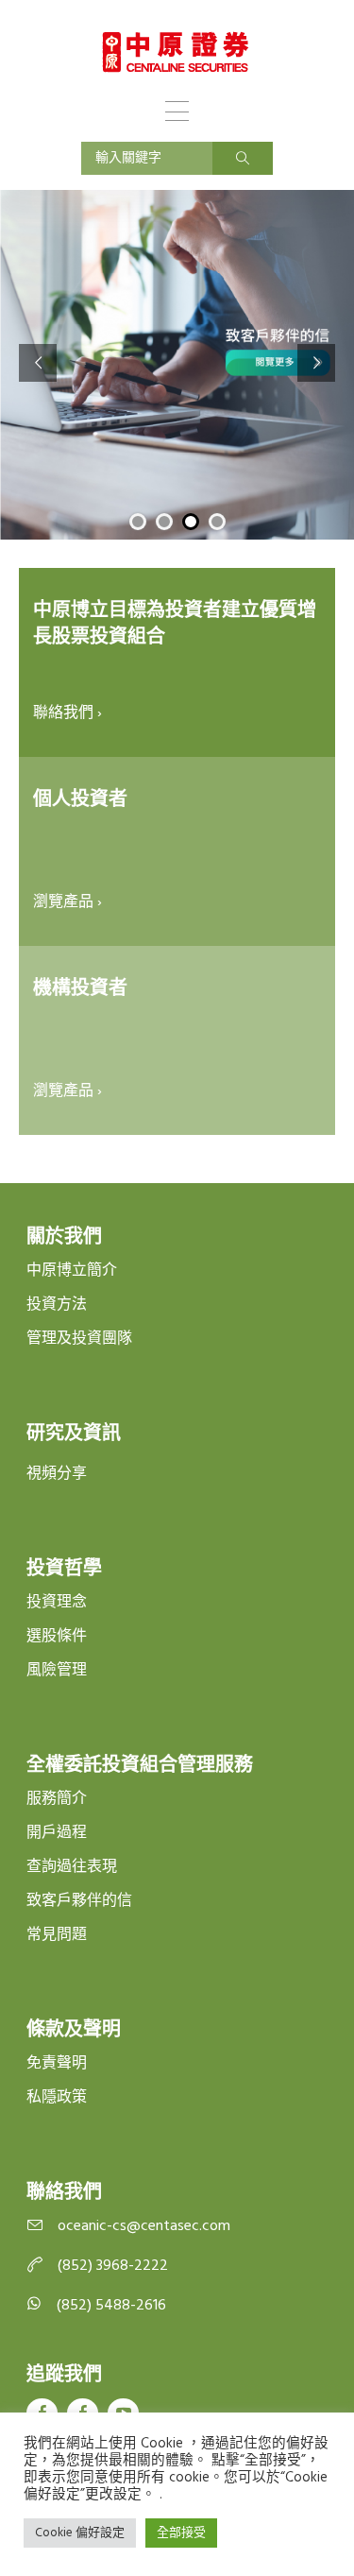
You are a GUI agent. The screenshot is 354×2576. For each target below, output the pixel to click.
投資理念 (57, 1603)
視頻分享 (57, 1474)
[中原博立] (176, 52)
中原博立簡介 (72, 1271)
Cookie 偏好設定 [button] (80, 2533)
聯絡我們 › (67, 713)
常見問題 (57, 1935)
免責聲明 (57, 2064)
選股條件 (57, 1637)
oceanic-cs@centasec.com (144, 2226)
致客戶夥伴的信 (79, 1901)
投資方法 (57, 1305)
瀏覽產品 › (67, 902)
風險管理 (57, 1671)
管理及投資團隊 (79, 1339)
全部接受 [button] (181, 2533)
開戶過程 (57, 1833)
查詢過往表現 (72, 1867)
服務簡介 (57, 1799)
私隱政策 (57, 2098)
